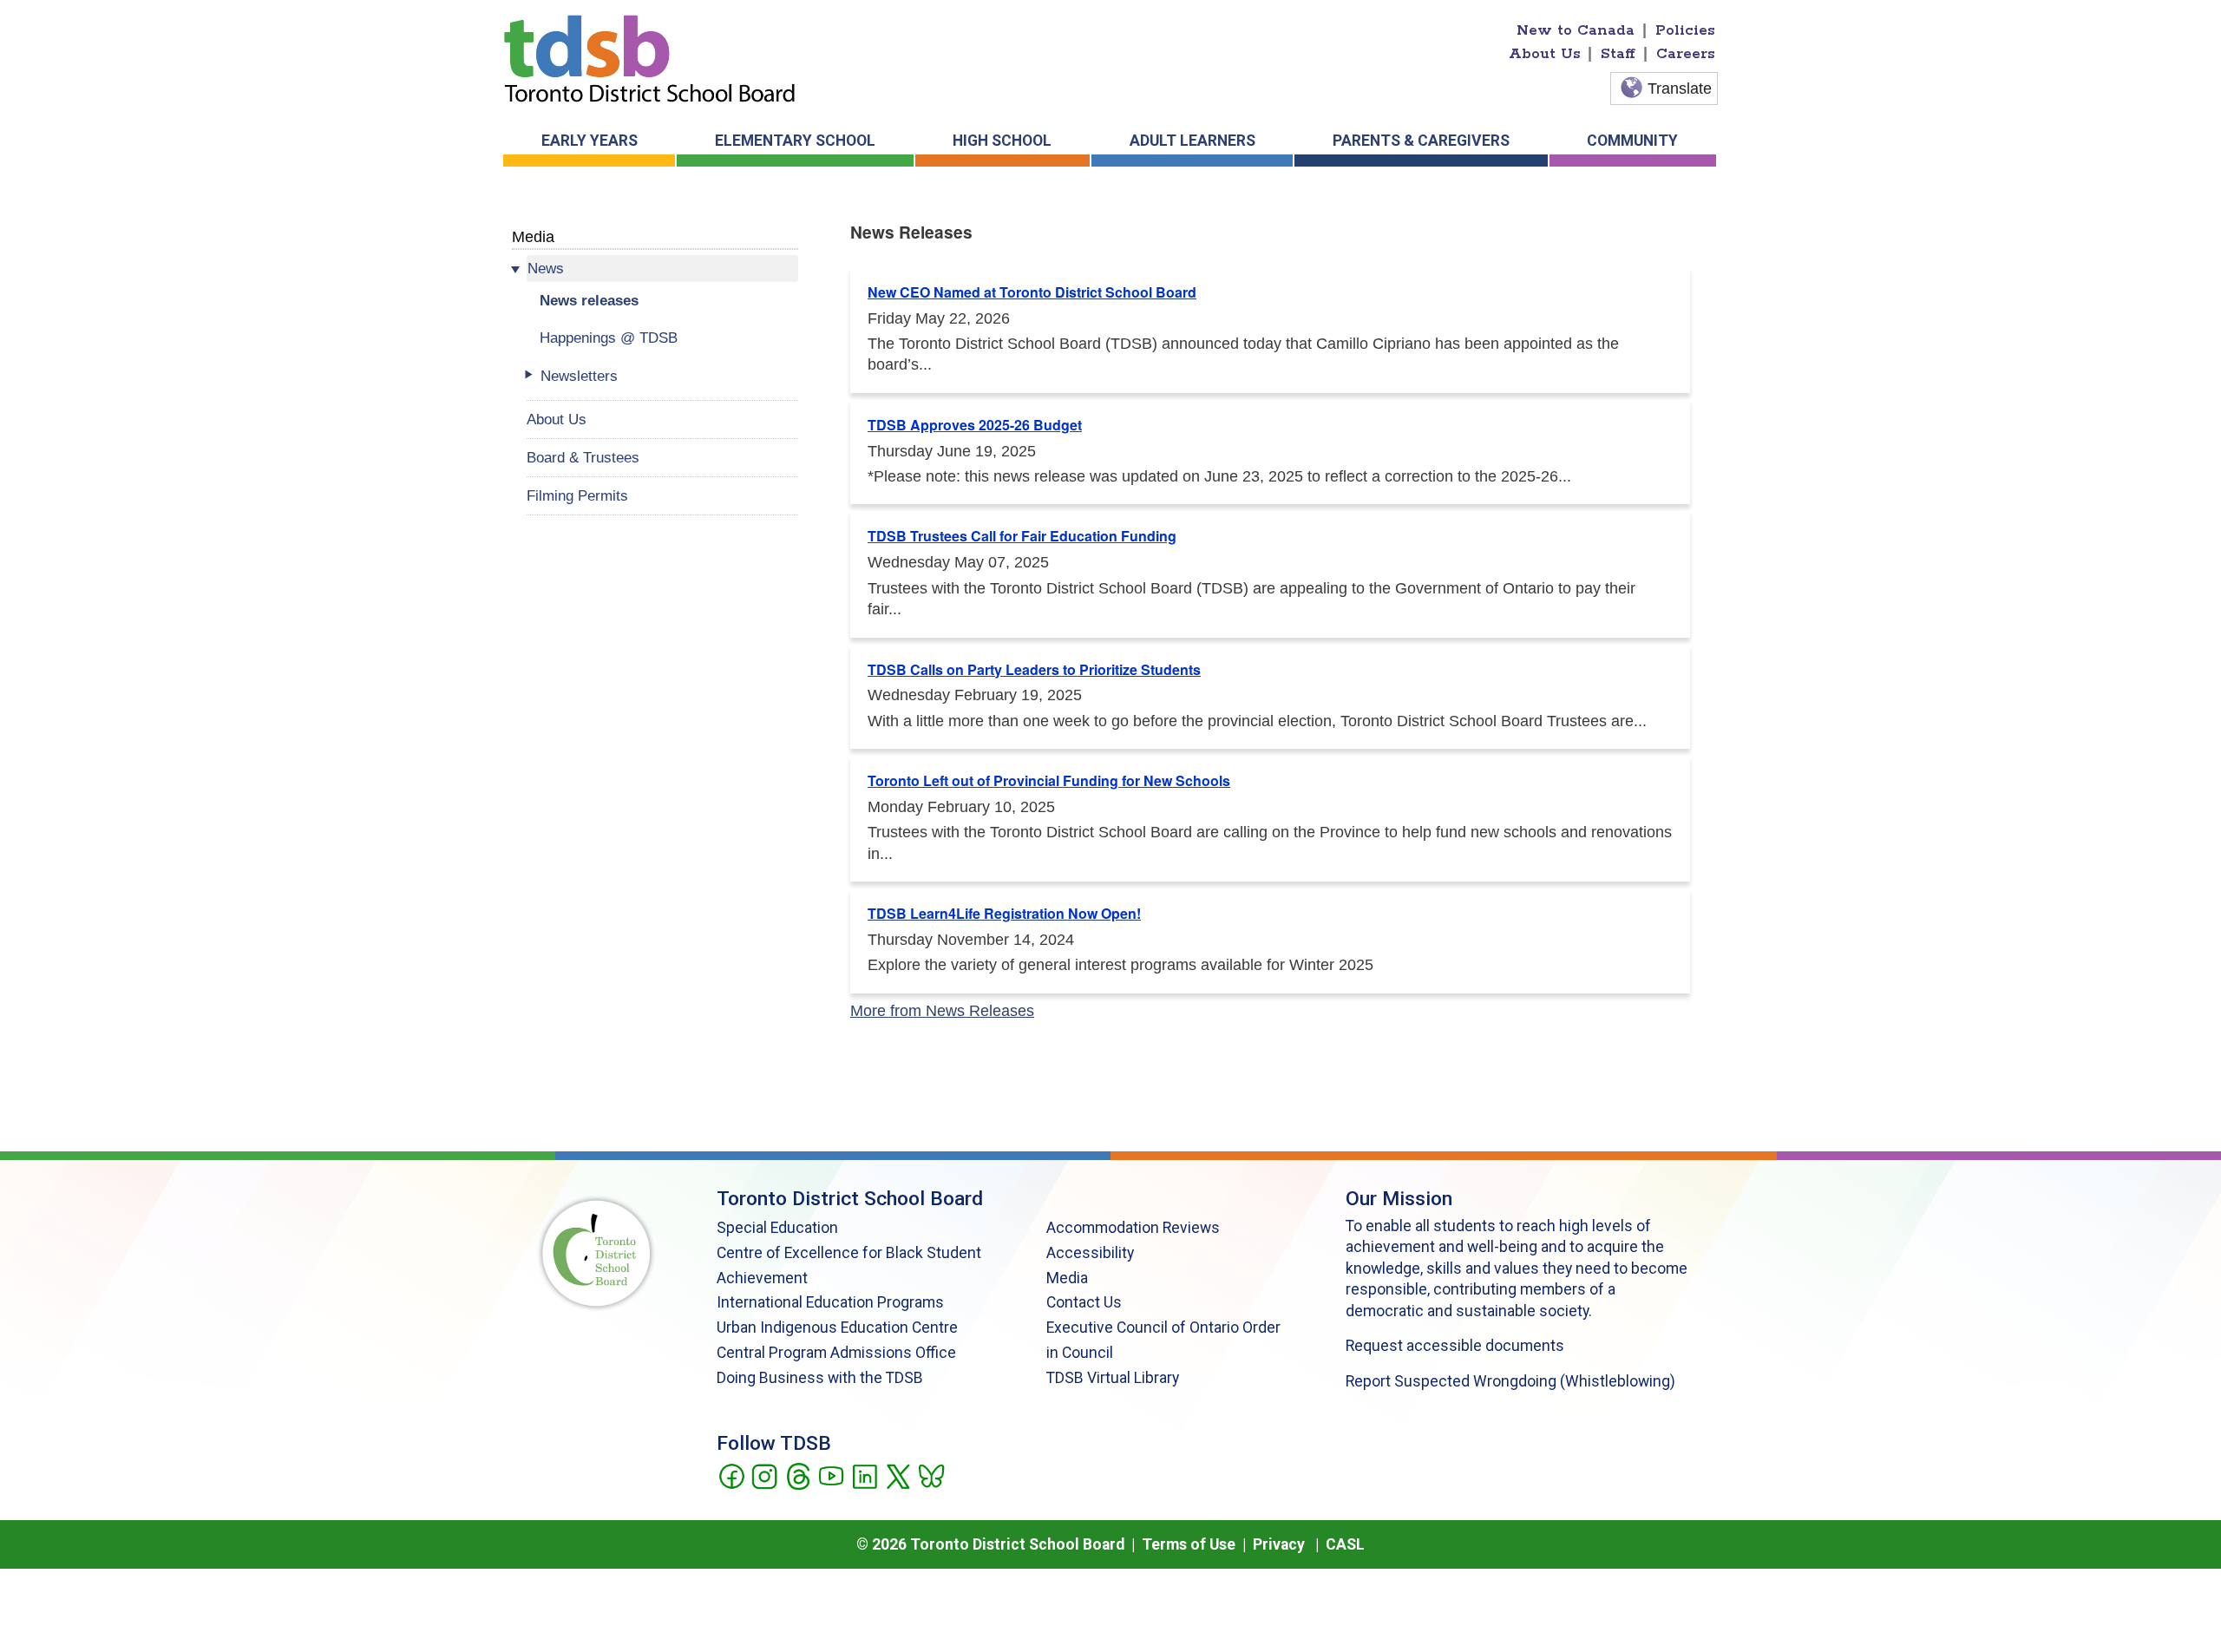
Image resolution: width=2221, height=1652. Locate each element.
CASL (1345, 1544)
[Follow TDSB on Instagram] (764, 1475)
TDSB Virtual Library (1113, 1378)
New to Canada (1576, 30)
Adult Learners (1192, 141)
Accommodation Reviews (1133, 1228)
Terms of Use (1189, 1544)
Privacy (1279, 1544)
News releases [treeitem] (589, 300)
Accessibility (1090, 1253)
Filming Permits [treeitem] (577, 495)
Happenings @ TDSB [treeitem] (609, 338)
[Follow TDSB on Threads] (798, 1475)
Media (533, 236)
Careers (1686, 54)
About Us (1545, 54)
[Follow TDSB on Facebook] (731, 1475)
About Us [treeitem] (557, 419)
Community (1632, 141)
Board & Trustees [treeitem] (583, 457)
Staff (1618, 54)
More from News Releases (942, 1011)
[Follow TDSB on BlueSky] (930, 1475)
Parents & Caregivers (1421, 141)
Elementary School (795, 141)
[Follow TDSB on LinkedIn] (865, 1475)
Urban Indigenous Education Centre (837, 1327)
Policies (1685, 30)
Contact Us (1084, 1302)
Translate (1680, 88)
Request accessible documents (1455, 1346)
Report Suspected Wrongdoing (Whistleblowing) (1510, 1381)
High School (1002, 141)
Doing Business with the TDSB (820, 1378)
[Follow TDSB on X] (898, 1475)
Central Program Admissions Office (836, 1353)
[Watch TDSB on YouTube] (831, 1475)
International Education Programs (830, 1302)
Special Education (777, 1228)
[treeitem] (662, 269)
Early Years (590, 141)
